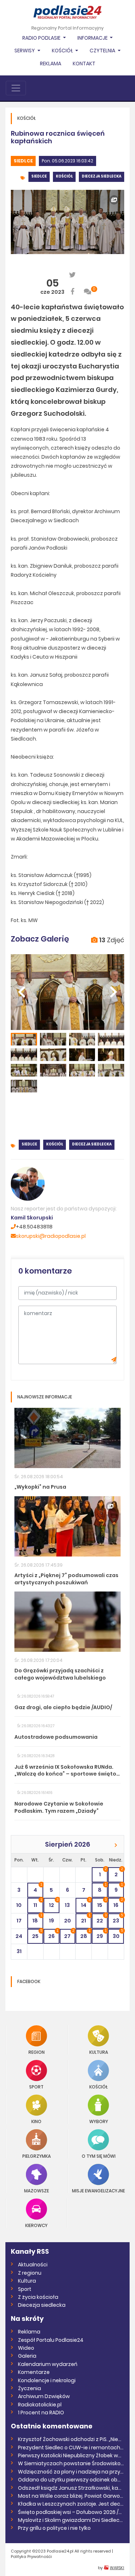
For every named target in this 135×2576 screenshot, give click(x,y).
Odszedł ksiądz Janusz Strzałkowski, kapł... (71, 2488)
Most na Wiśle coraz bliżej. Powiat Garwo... (71, 2496)
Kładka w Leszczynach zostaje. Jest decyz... (71, 2504)
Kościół (64, 176)
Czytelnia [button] (103, 51)
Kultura (99, 2052)
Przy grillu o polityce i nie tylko (54, 2528)
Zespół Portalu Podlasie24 (51, 2340)
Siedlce (23, 161)
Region (37, 2052)
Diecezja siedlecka (102, 176)
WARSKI (117, 2568)
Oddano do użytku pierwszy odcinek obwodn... (71, 2480)
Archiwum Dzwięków (44, 2396)
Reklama (51, 64)
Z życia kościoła (38, 2297)
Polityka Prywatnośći (31, 2557)
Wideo (26, 2348)
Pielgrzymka (37, 2156)
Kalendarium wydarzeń (48, 2364)
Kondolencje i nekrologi (47, 2380)
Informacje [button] (93, 38)
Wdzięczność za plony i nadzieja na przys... (71, 2472)
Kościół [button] (63, 51)
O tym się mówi (99, 2156)
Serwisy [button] (25, 51)
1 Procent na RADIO (41, 2413)
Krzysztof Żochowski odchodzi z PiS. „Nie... (70, 2439)
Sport (36, 2086)
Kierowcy (36, 2225)
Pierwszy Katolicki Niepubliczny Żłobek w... (70, 2455)
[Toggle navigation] (16, 88)
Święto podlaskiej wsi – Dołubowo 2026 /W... (71, 2512)
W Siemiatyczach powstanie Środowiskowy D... (71, 2463)
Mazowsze (37, 2190)
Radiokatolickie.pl (40, 2405)
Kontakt (84, 64)
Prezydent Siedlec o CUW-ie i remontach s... (71, 2448)
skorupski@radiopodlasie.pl (51, 1236)
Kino (36, 2121)
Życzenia (30, 2388)
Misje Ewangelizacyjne (98, 2190)
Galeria (27, 2356)
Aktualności (33, 2265)
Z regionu (30, 2273)
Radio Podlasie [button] (42, 38)
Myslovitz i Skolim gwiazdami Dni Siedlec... (70, 2520)
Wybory (99, 2121)
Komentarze (34, 2372)
